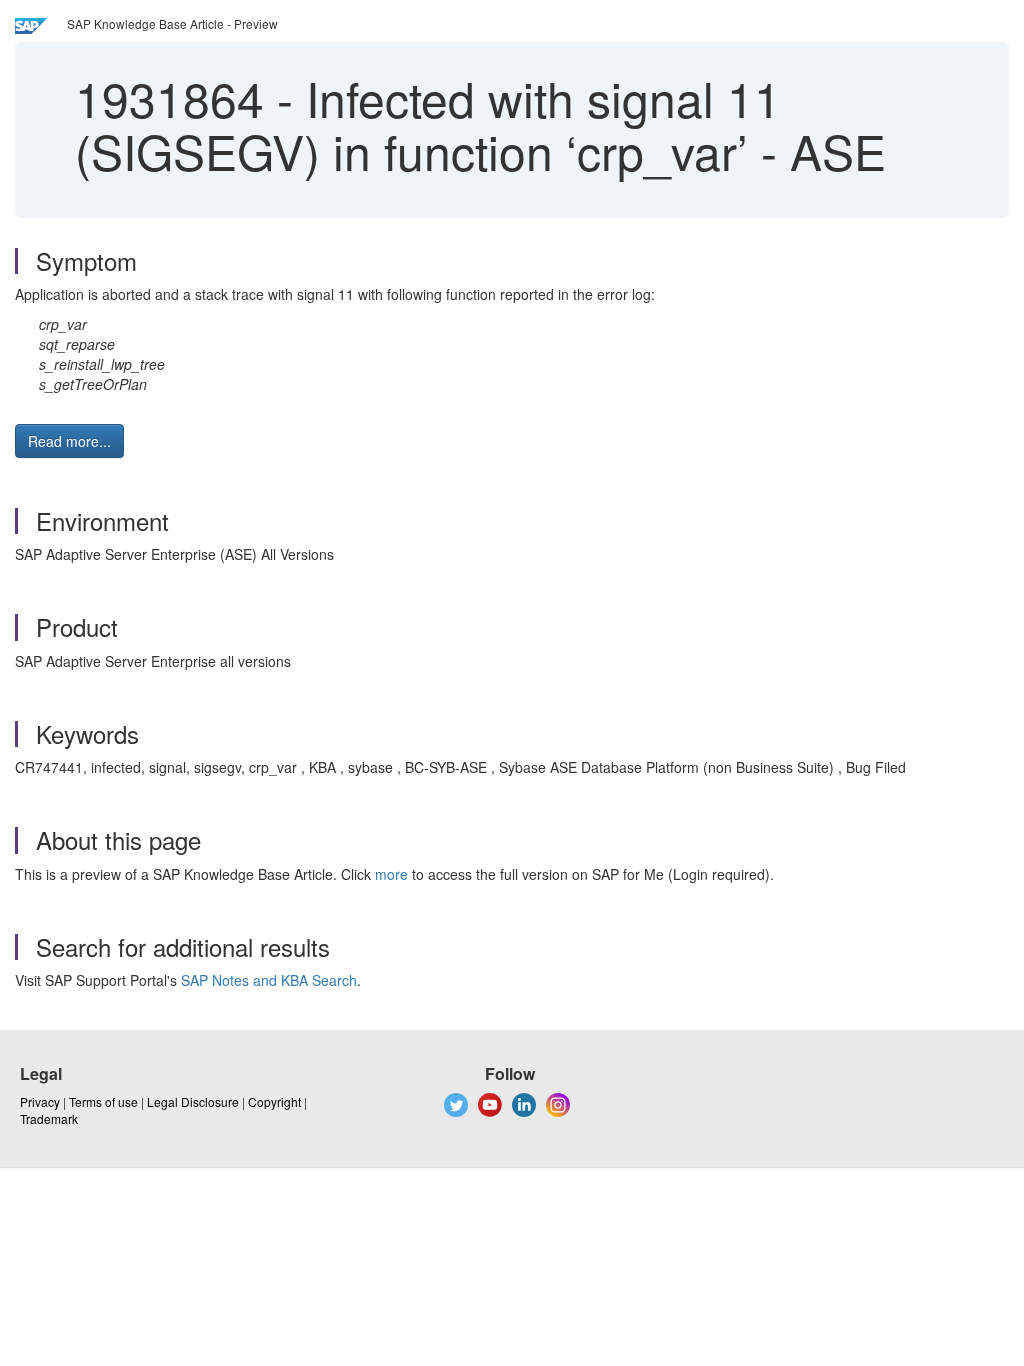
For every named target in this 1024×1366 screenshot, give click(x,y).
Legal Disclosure (193, 1101)
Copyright (274, 1101)
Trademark (49, 1118)
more (391, 874)
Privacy (40, 1101)
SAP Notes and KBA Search (269, 980)
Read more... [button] (69, 441)
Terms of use (103, 1101)
